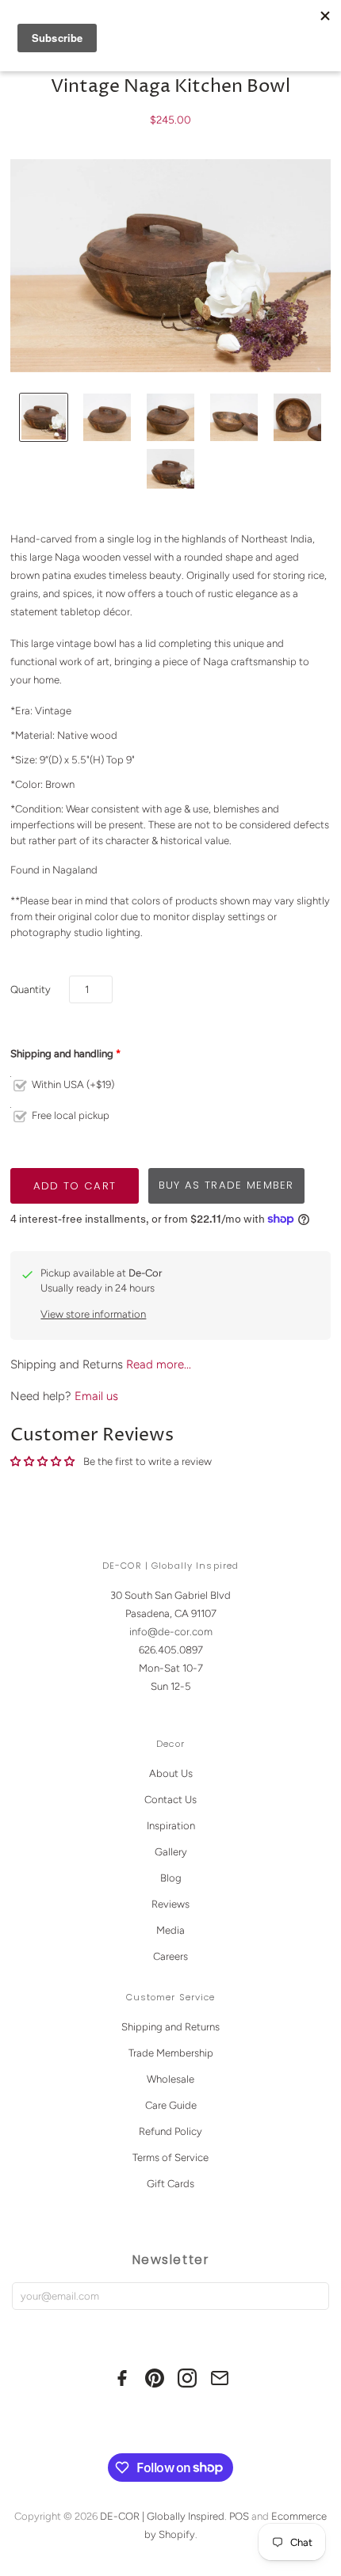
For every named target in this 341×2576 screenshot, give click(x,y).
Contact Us (170, 1800)
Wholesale (170, 2079)
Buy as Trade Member (226, 1185)
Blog (171, 1878)
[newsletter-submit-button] (314, 2296)
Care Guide (171, 2105)
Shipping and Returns (170, 2027)
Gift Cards (170, 2184)
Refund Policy (170, 2131)
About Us (171, 1773)
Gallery (171, 1852)
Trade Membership (171, 2053)
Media (170, 1930)
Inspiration (171, 1826)
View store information (93, 1314)
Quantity (31, 989)
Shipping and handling (62, 1054)
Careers (170, 1956)
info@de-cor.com (171, 1632)
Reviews (170, 1904)
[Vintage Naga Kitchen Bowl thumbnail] (44, 417)
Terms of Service (170, 2157)
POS (239, 2516)
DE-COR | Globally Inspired (162, 2516)
